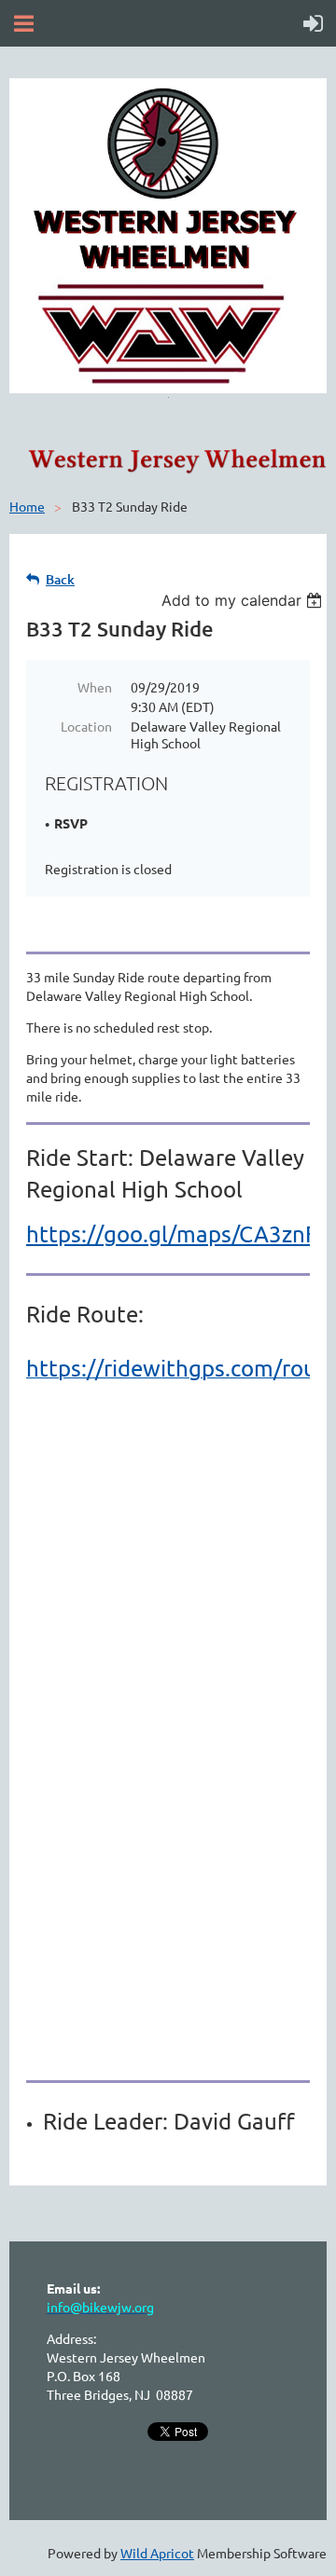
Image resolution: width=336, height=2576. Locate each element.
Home (27, 506)
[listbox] (244, 600)
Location (86, 726)
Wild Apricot (157, 2553)
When (95, 687)
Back (60, 579)
